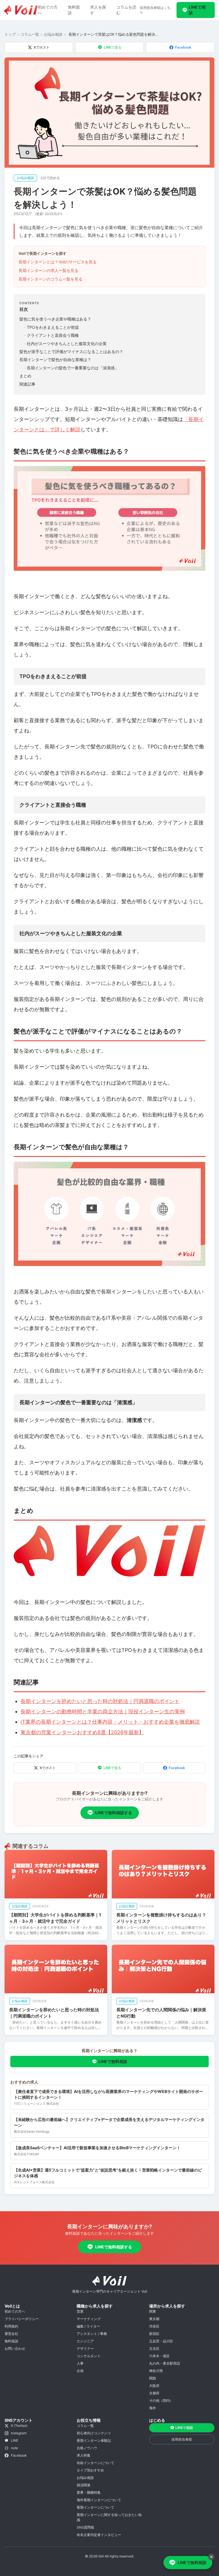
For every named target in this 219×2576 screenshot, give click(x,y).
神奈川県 (156, 2371)
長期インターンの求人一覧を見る (48, 270)
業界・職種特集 (89, 2492)
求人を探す (98, 10)
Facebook (183, 47)
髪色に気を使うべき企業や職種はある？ (55, 319)
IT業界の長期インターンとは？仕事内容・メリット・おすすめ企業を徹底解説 (110, 1722)
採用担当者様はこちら (155, 10)
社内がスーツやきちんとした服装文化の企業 (65, 343)
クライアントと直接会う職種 (51, 335)
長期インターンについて (96, 2507)
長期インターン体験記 (94, 2440)
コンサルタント (89, 2356)
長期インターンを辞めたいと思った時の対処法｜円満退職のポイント (100, 1701)
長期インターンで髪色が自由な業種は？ (55, 359)
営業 (80, 2311)
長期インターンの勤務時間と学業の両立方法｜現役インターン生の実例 (103, 1711)
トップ (10, 34)
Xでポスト (42, 47)
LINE (15, 2440)
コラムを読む (126, 10)
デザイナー (85, 2348)
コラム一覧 (30, 34)
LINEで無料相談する (114, 1813)
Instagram (19, 2433)
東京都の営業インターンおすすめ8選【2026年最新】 (82, 1732)
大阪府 (154, 2386)
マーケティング (89, 2319)
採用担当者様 (182, 2439)
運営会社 (11, 2334)
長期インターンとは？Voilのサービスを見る (58, 262)
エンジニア (85, 2341)
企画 (80, 2371)
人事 (80, 2363)
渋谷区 (154, 2326)
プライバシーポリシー (22, 2319)
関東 (153, 2311)
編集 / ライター (88, 2326)
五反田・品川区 (161, 2341)
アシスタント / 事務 (92, 2334)
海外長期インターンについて (99, 2500)
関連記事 (27, 384)
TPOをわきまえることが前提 (51, 327)
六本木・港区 (159, 2356)
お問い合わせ (15, 2348)
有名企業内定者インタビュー (99, 2535)
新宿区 (154, 2334)
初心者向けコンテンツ (94, 2433)
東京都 (154, 2319)
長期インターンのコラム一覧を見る (50, 279)
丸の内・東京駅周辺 (165, 2363)
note (14, 2448)
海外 (153, 2408)
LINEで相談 (197, 10)
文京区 (154, 2348)
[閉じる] (211, 2557)
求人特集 (84, 2455)
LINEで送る (113, 47)
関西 (153, 2378)
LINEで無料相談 (113, 2061)
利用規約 (11, 2326)
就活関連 (84, 2485)
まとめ (25, 376)
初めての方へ (48, 10)
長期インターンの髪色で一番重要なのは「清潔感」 (71, 368)
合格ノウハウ (87, 2448)
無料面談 (74, 10)
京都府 (154, 2393)
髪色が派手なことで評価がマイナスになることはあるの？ (71, 351)
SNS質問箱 (85, 2527)
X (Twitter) (19, 2426)
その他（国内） (161, 2400)
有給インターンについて (96, 2463)
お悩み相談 (53, 34)
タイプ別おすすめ (90, 2470)
